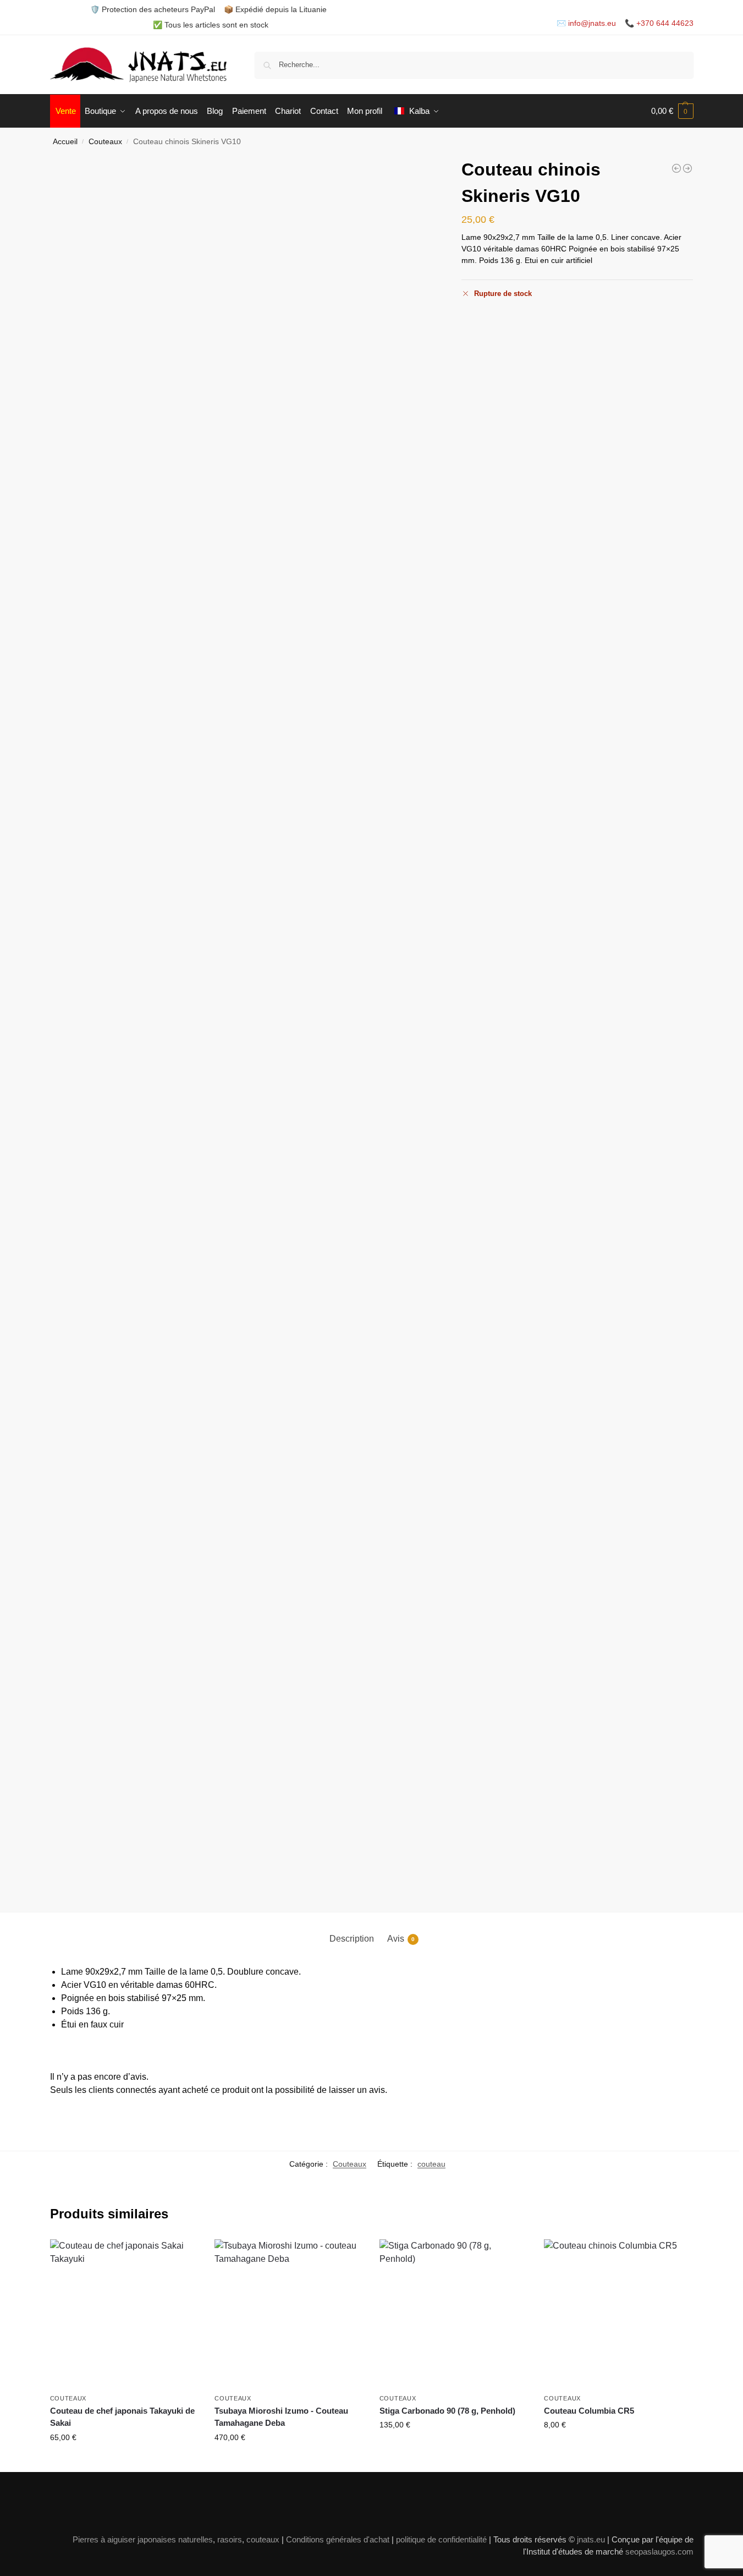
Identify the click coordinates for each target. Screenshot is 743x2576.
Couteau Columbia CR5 (589, 2411)
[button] (672, 111)
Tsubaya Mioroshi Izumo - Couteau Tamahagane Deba (281, 2417)
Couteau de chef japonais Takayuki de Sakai (122, 2417)
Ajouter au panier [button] (124, 2461)
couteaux (263, 2539)
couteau (431, 2164)
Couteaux (105, 142)
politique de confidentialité (441, 2539)
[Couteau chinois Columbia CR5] (676, 168)
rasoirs (230, 2539)
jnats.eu (591, 2539)
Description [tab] (352, 1939)
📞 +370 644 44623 (659, 23)
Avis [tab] (401, 1939)
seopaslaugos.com (659, 2552)
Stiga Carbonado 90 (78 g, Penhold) (447, 2411)
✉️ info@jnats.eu (586, 23)
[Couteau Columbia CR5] (618, 2314)
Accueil (65, 142)
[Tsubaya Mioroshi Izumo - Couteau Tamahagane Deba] (289, 2314)
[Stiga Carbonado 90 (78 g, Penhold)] (454, 2314)
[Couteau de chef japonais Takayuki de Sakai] (124, 2314)
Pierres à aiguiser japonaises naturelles (143, 2539)
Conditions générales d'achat (338, 2539)
